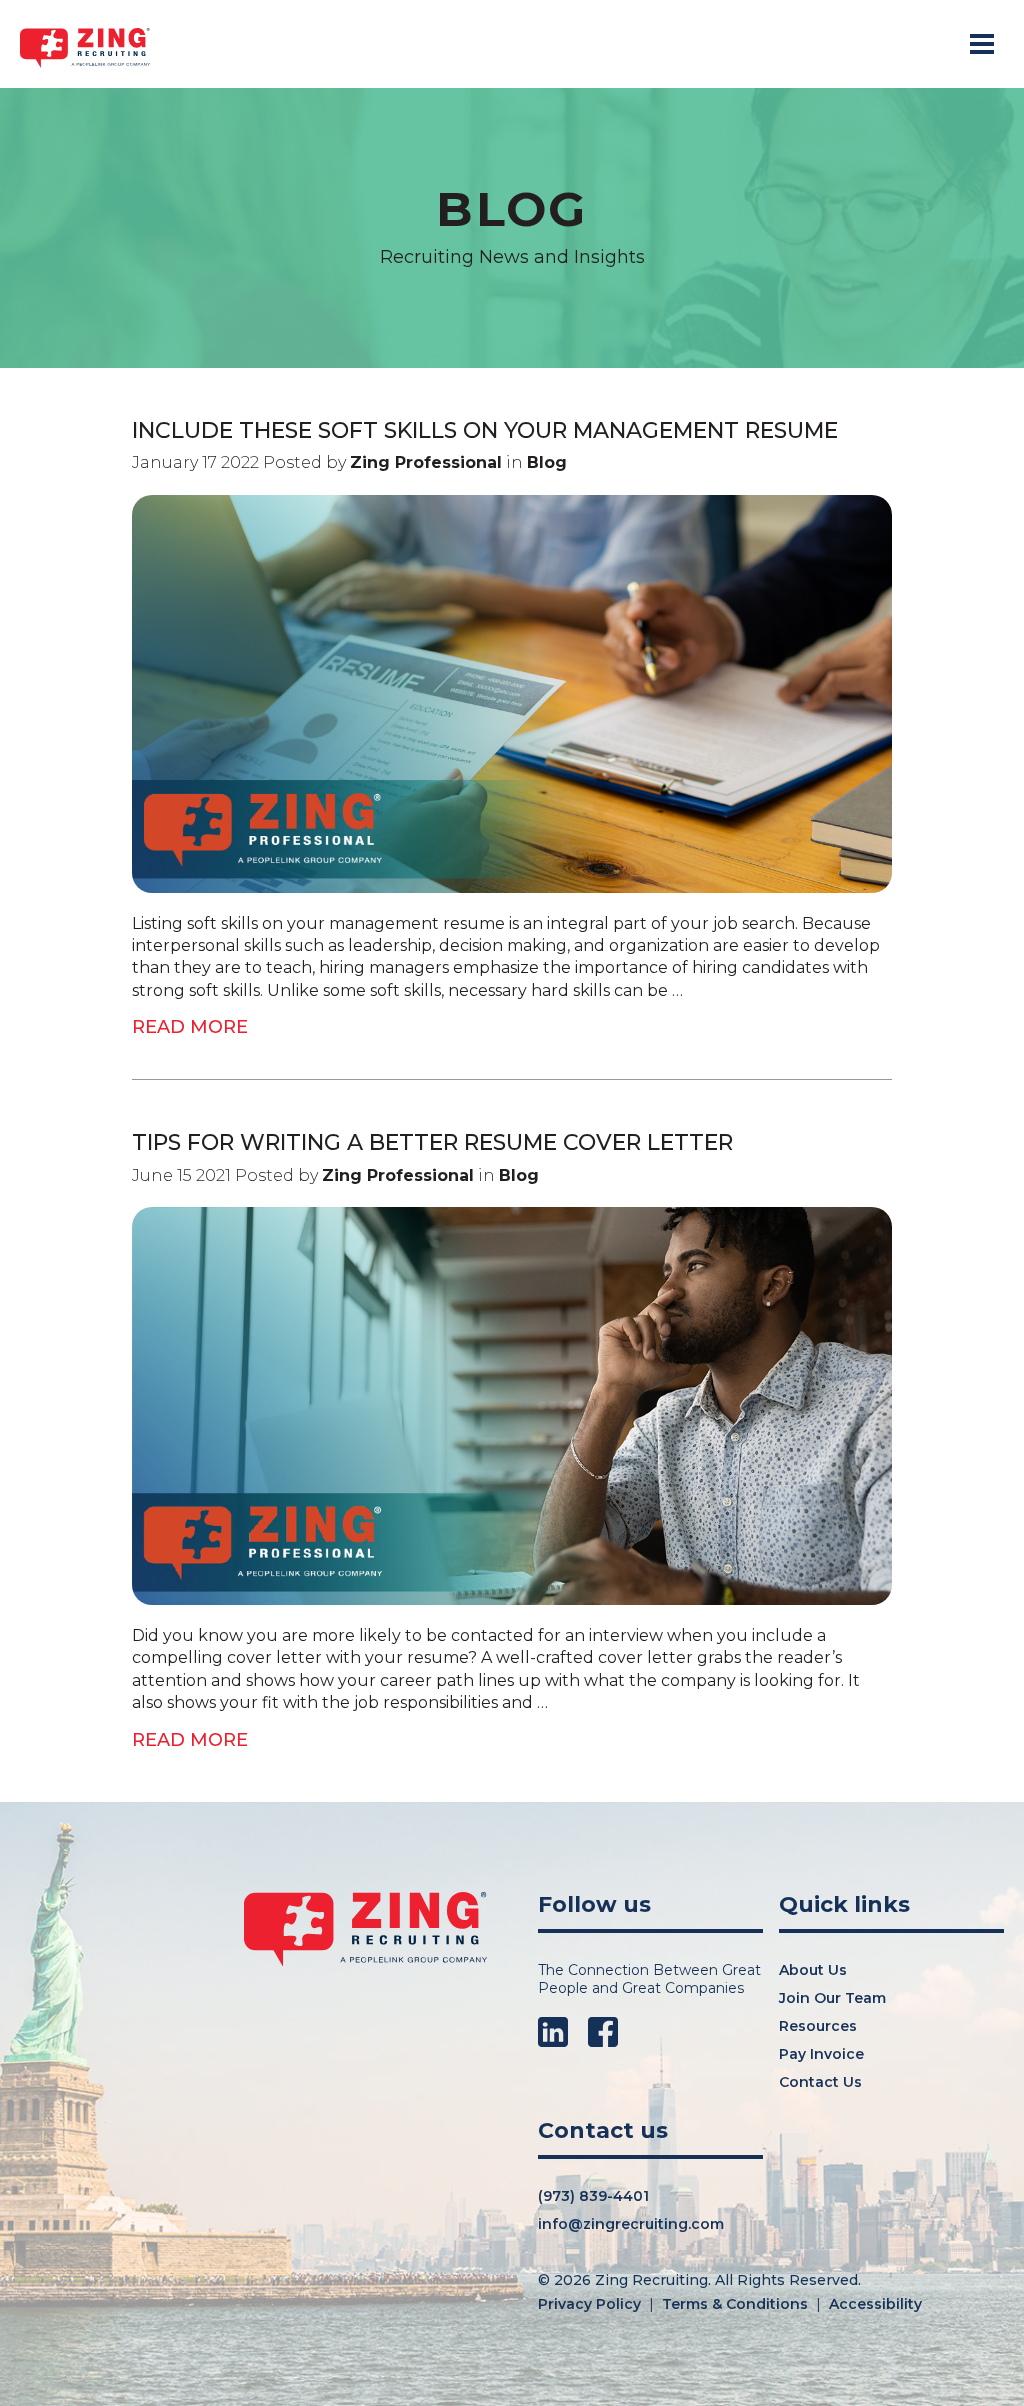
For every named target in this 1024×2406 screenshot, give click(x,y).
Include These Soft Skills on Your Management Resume (485, 430)
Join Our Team (832, 1998)
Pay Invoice (821, 2054)
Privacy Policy (589, 2304)
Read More (190, 1027)
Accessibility (875, 2304)
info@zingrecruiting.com (631, 2224)
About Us (813, 1970)
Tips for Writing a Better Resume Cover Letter (432, 1142)
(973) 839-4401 (593, 2196)
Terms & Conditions (735, 2304)
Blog (547, 462)
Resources (818, 2026)
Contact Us (820, 2082)
